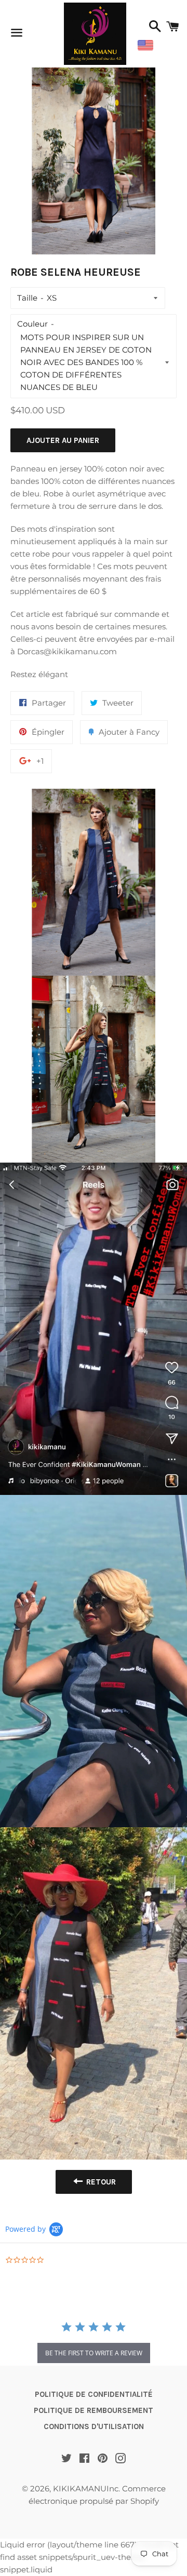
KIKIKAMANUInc (86, 2489)
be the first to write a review (94, 2353)
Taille (27, 298)
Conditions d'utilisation (94, 2426)
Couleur (32, 324)
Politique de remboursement (94, 2410)
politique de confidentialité (94, 2394)
